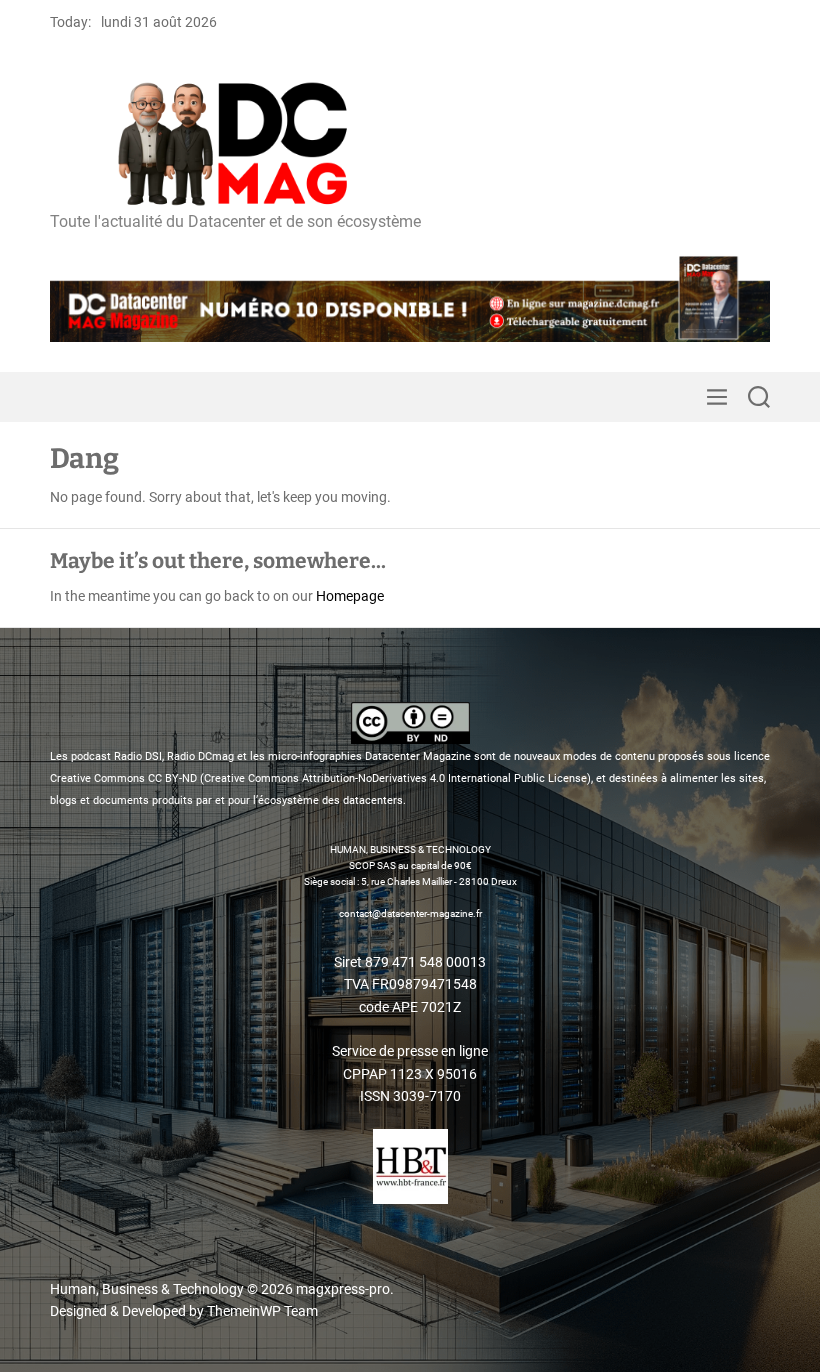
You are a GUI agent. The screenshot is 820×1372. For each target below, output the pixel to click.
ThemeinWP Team (262, 1311)
